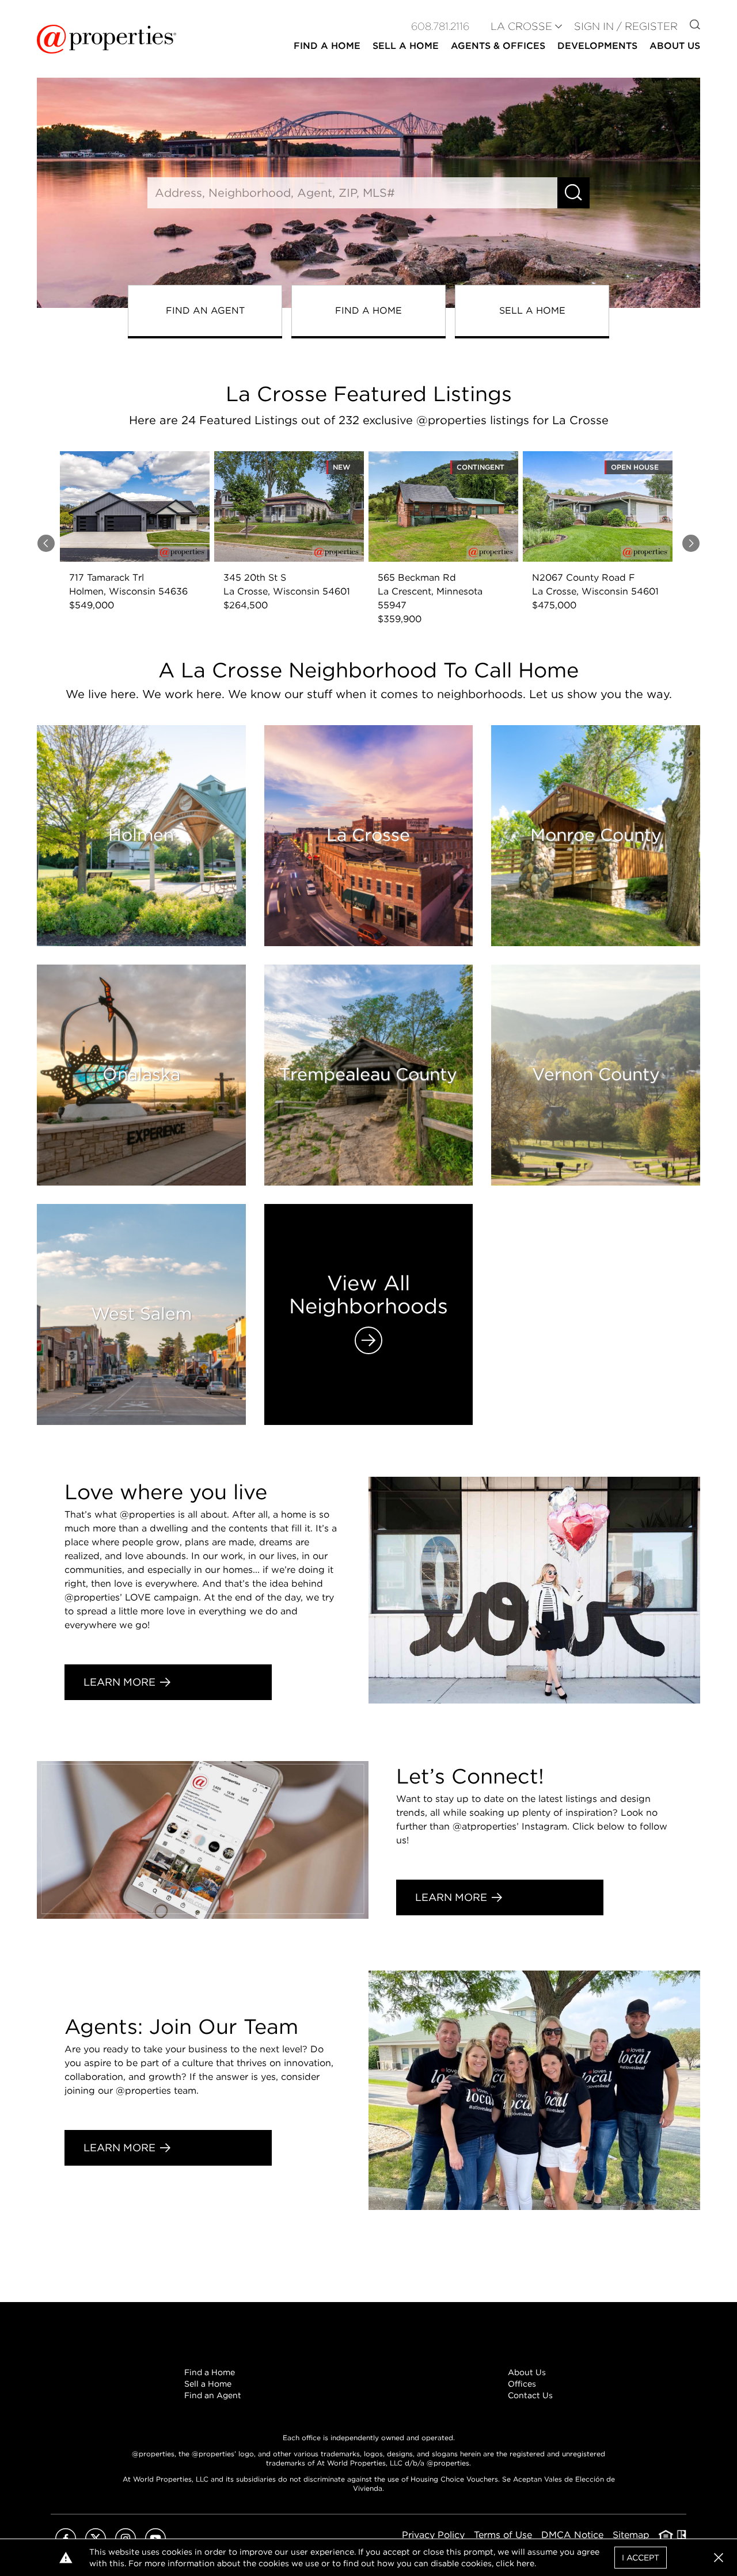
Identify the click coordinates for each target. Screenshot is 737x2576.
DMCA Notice (572, 2535)
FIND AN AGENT (205, 310)
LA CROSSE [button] (521, 26)
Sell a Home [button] (406, 46)
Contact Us (530, 2395)
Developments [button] (597, 46)
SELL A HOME (532, 310)
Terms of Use (503, 2535)
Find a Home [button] (327, 46)
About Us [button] (675, 46)
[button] (719, 2558)
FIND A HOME (368, 310)
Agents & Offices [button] (498, 46)
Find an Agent (213, 2395)
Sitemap (631, 2535)
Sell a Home (208, 2384)
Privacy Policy (433, 2535)
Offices (522, 2384)
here (525, 2563)
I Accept (641, 2558)
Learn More (119, 1682)
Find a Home (210, 2372)
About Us (527, 2372)
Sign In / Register (626, 26)
